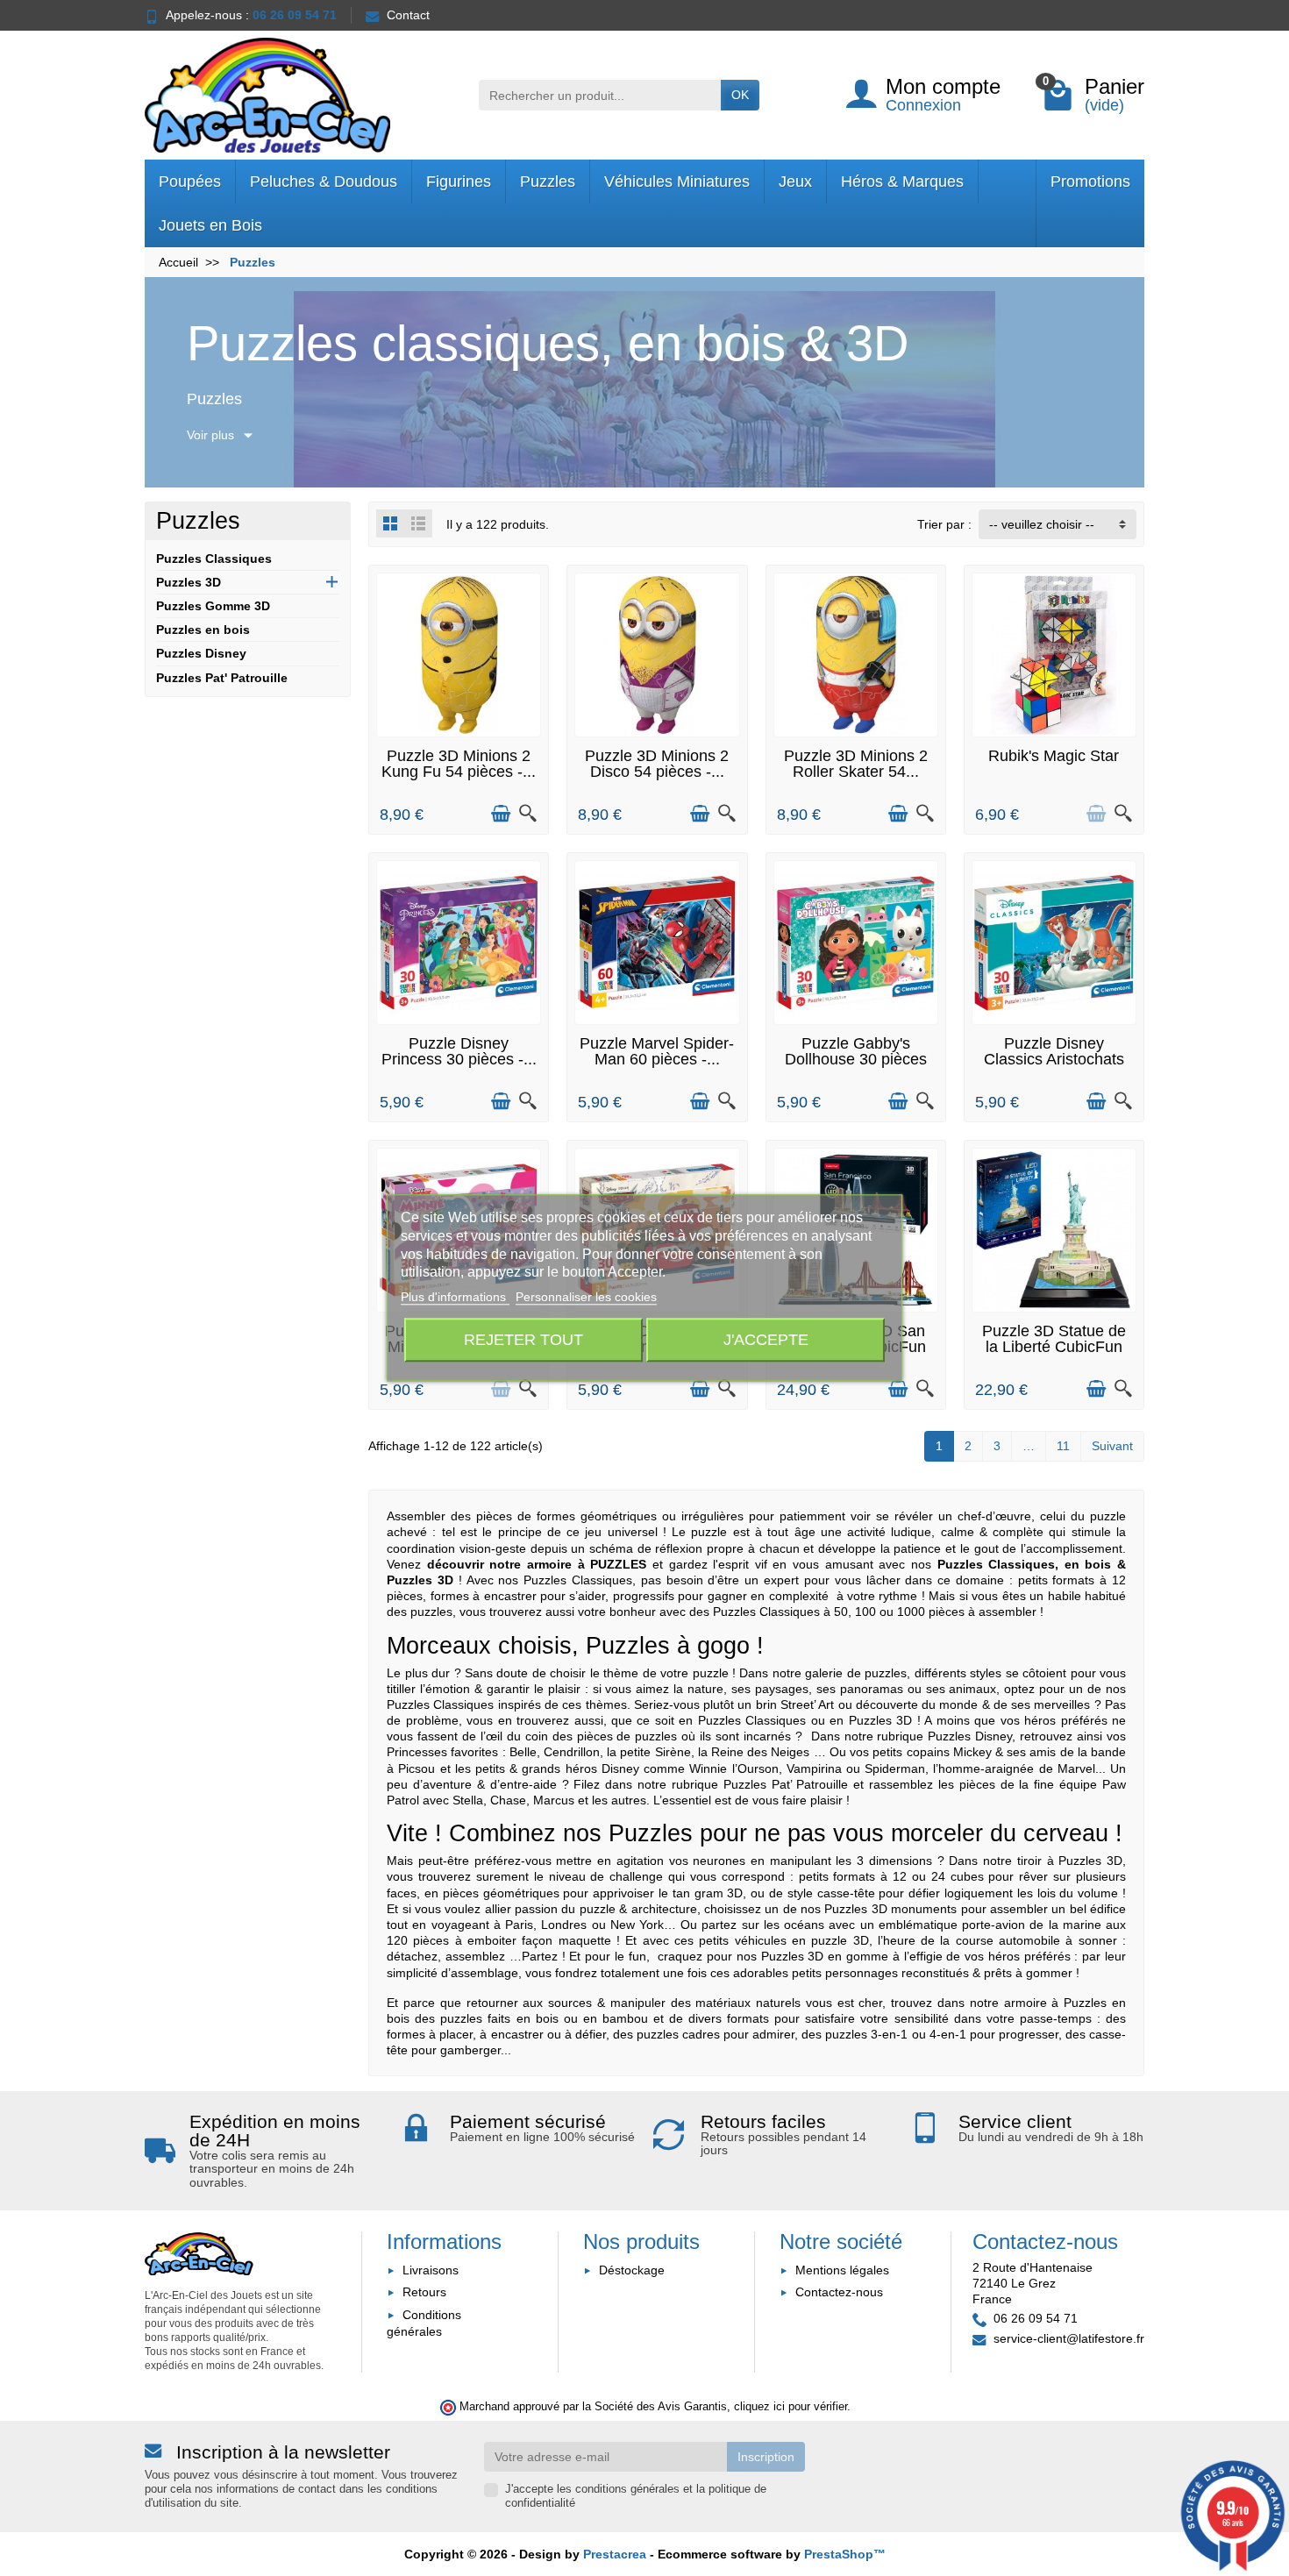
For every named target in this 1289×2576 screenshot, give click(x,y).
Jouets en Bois (210, 225)
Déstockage (632, 2270)
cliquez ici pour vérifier (790, 2407)
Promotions (1090, 181)
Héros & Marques (902, 181)
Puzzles (548, 181)
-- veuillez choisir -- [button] (1042, 524)
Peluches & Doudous (324, 181)
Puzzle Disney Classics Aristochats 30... (1054, 1059)
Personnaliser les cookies (586, 1298)
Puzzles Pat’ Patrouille (786, 1784)
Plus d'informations (455, 1298)
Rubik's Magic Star (1054, 756)
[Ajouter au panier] (501, 814)
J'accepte (766, 1340)
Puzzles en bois (203, 630)
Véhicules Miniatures (677, 181)
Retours (424, 2292)
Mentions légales (842, 2270)
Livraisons (431, 2270)
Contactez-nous (839, 2292)
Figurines (459, 181)
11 (1063, 1446)
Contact (408, 15)
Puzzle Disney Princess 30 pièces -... (459, 1051)
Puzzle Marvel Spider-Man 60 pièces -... (657, 1051)
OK (740, 95)
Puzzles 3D (189, 582)
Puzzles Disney (201, 653)
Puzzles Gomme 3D (213, 606)
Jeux (795, 181)
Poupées (190, 181)
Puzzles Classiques (214, 559)
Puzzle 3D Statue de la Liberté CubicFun (1054, 1339)
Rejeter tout (523, 1340)
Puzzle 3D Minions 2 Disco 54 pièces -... (657, 764)
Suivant (1112, 1446)
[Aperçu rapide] (528, 814)
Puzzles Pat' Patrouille (222, 678)
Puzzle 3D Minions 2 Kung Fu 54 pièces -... (459, 764)
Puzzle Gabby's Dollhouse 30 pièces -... (856, 1059)
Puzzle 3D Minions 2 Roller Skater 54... (856, 764)
